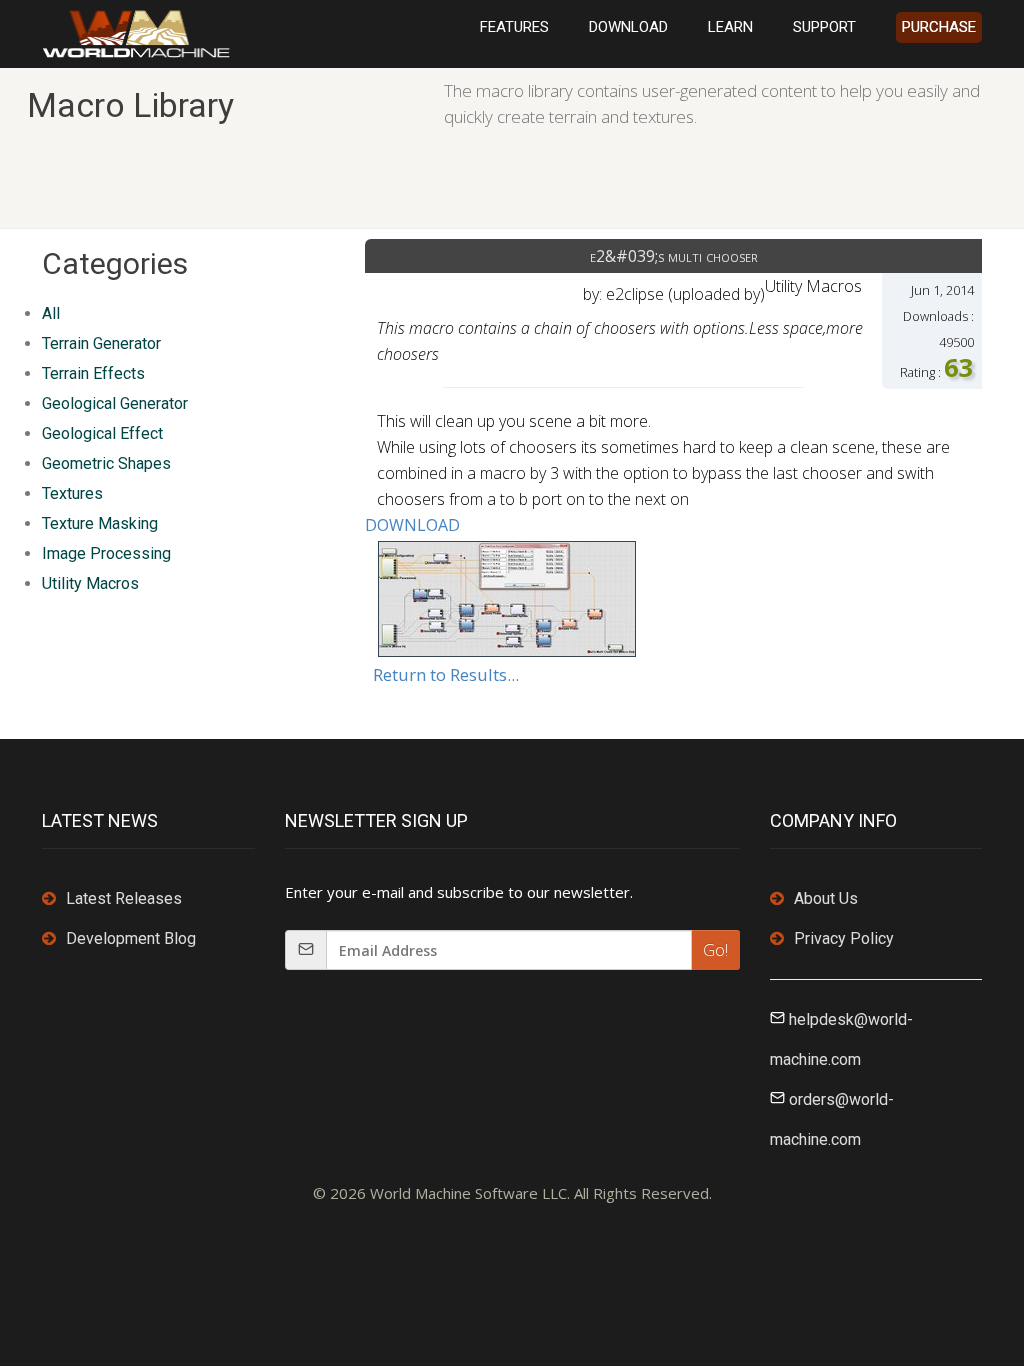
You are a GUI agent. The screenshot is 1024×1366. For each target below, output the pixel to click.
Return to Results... (446, 674)
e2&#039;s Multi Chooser (674, 256)
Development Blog (131, 938)
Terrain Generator (101, 343)
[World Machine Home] (136, 32)
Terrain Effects (93, 373)
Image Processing (106, 553)
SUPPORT (824, 27)
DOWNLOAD (628, 27)
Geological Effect (102, 433)
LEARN (730, 27)
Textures (72, 493)
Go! (715, 950)
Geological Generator (115, 403)
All (51, 313)
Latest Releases (124, 898)
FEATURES (514, 27)
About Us (826, 898)
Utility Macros (90, 583)
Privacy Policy (844, 938)
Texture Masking (100, 523)
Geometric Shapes (106, 463)
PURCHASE (939, 27)
